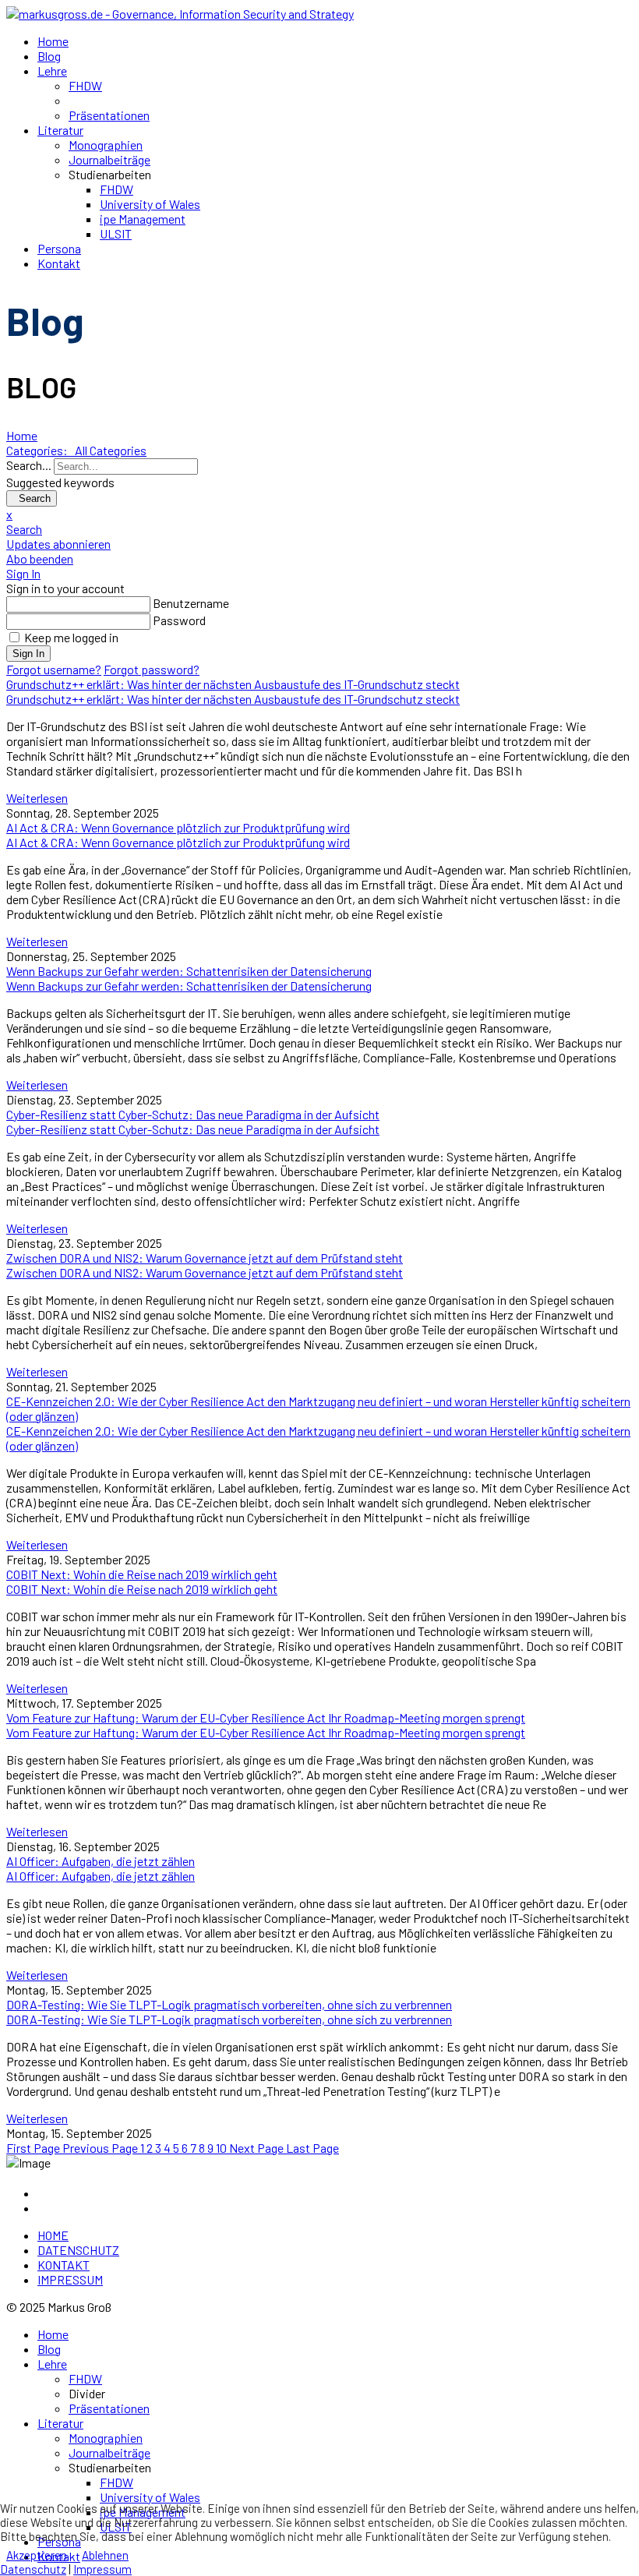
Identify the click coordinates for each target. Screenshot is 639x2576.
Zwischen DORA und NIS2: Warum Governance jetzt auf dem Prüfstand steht (205, 1272)
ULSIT (116, 233)
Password (179, 620)
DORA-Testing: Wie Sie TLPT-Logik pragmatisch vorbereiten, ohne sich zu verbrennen (229, 2019)
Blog (49, 56)
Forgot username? (54, 669)
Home (53, 41)
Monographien (106, 145)
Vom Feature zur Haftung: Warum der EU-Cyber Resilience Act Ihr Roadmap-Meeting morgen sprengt (266, 1732)
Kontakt (59, 263)
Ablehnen (105, 2555)
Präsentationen (109, 115)
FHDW (85, 85)
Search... (29, 465)
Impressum (102, 2569)
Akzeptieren (37, 2555)
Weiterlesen (37, 798)
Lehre (52, 71)
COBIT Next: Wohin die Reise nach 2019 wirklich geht (142, 1589)
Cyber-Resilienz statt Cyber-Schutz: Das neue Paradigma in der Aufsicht (193, 1129)
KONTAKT (64, 2265)
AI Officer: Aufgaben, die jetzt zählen (101, 1876)
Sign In (28, 654)
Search (32, 498)
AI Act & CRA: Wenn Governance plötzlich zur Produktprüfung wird (178, 842)
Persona (59, 248)
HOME (53, 2235)
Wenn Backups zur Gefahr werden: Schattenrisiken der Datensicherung (189, 986)
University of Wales (150, 204)
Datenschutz (33, 2569)
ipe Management (143, 219)
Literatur (60, 130)
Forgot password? (152, 669)
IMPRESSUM (70, 2279)
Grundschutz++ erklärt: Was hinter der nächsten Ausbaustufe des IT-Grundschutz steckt (233, 699)
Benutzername (191, 603)
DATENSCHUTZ (78, 2250)
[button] (319, 529)
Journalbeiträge (109, 159)
